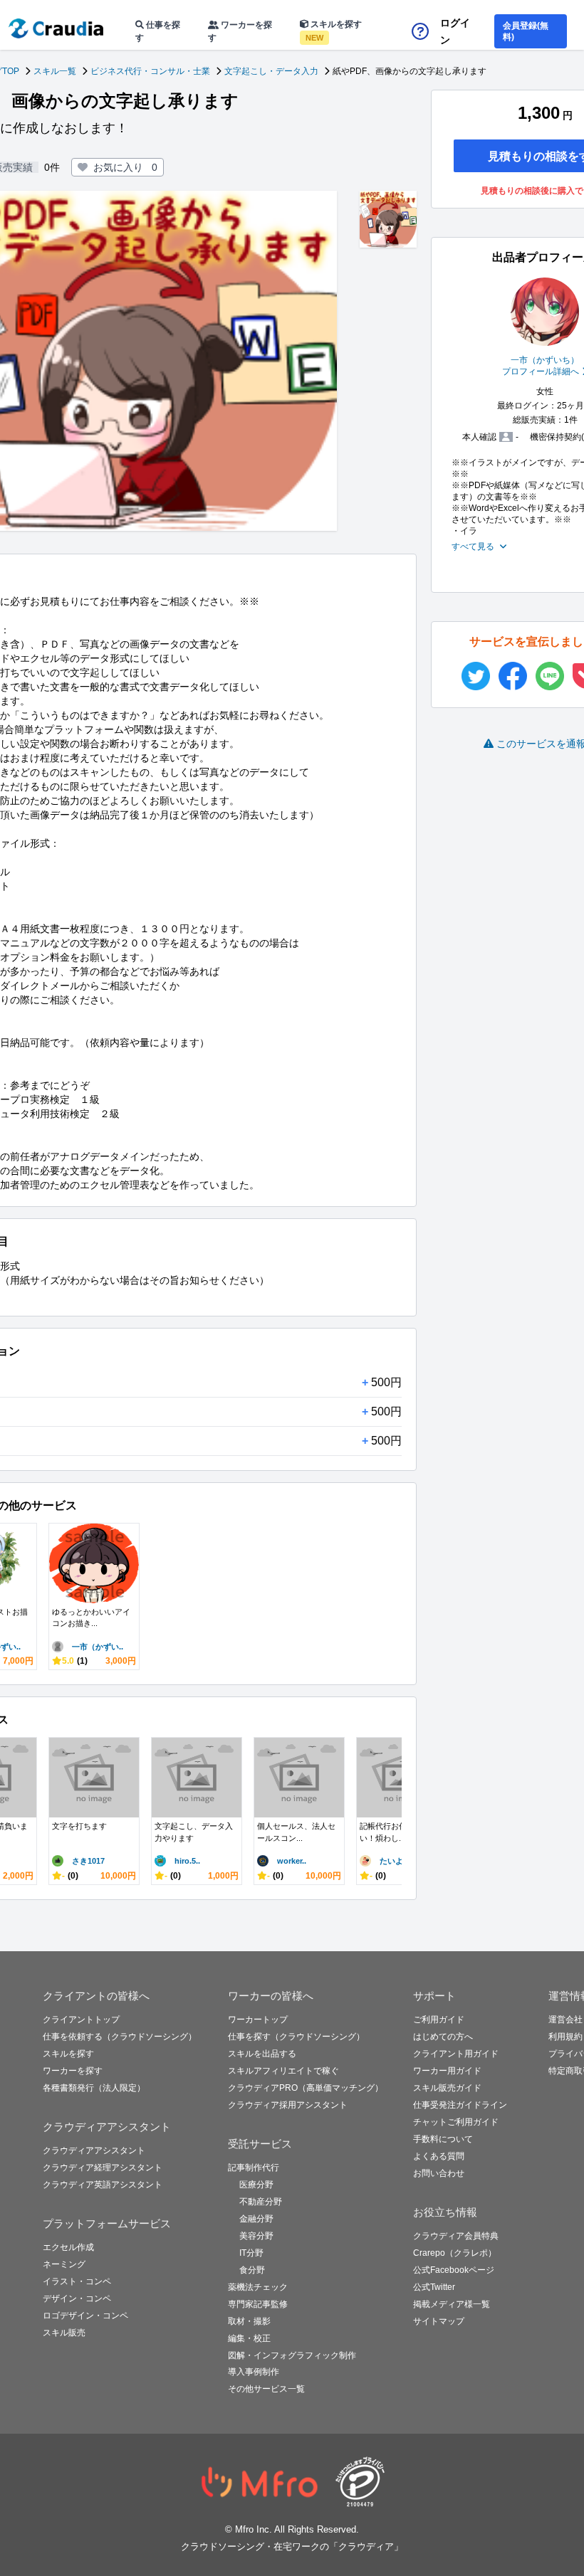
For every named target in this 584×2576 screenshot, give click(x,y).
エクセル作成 (68, 2247)
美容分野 (256, 2236)
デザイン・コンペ (77, 2298)
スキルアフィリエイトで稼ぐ (283, 2071)
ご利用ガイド (439, 2020)
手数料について (443, 2139)
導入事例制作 (254, 2372)
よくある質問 (439, 2156)
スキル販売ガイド (447, 2088)
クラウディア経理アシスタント (103, 2168)
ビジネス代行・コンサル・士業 (150, 71)
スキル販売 (64, 2333)
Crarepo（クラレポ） (455, 2253)
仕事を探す (158, 31)
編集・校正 (249, 2338)
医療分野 (256, 2185)
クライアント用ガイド (456, 2054)
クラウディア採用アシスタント (288, 2105)
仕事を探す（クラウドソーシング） (296, 2037)
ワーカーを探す (240, 31)
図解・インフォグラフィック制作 (292, 2355)
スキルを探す (334, 31)
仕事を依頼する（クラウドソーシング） (120, 2037)
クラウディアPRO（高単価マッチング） (306, 2088)
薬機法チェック (258, 2287)
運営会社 (565, 2020)
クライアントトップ (81, 2020)
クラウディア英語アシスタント (103, 2185)
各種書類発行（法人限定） (94, 2088)
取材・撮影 (249, 2321)
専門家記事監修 (258, 2304)
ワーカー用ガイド (447, 2071)
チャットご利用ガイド (456, 2122)
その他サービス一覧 (266, 2389)
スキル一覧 (55, 71)
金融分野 (256, 2219)
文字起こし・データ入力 (271, 71)
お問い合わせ (439, 2173)
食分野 (252, 2270)
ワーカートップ (258, 2020)
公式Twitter (434, 2287)
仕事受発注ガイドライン (460, 2105)
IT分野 (251, 2253)
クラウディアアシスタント (94, 2150)
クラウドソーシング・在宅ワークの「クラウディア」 (292, 2546)
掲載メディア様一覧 (452, 2304)
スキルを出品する (262, 2054)
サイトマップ (439, 2321)
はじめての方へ (443, 2037)
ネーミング (64, 2264)
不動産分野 (261, 2202)
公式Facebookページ (454, 2270)
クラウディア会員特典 (456, 2236)
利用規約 (565, 2037)
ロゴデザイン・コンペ (85, 2316)
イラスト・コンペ (77, 2281)
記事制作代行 (254, 2168)
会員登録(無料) (526, 31)
